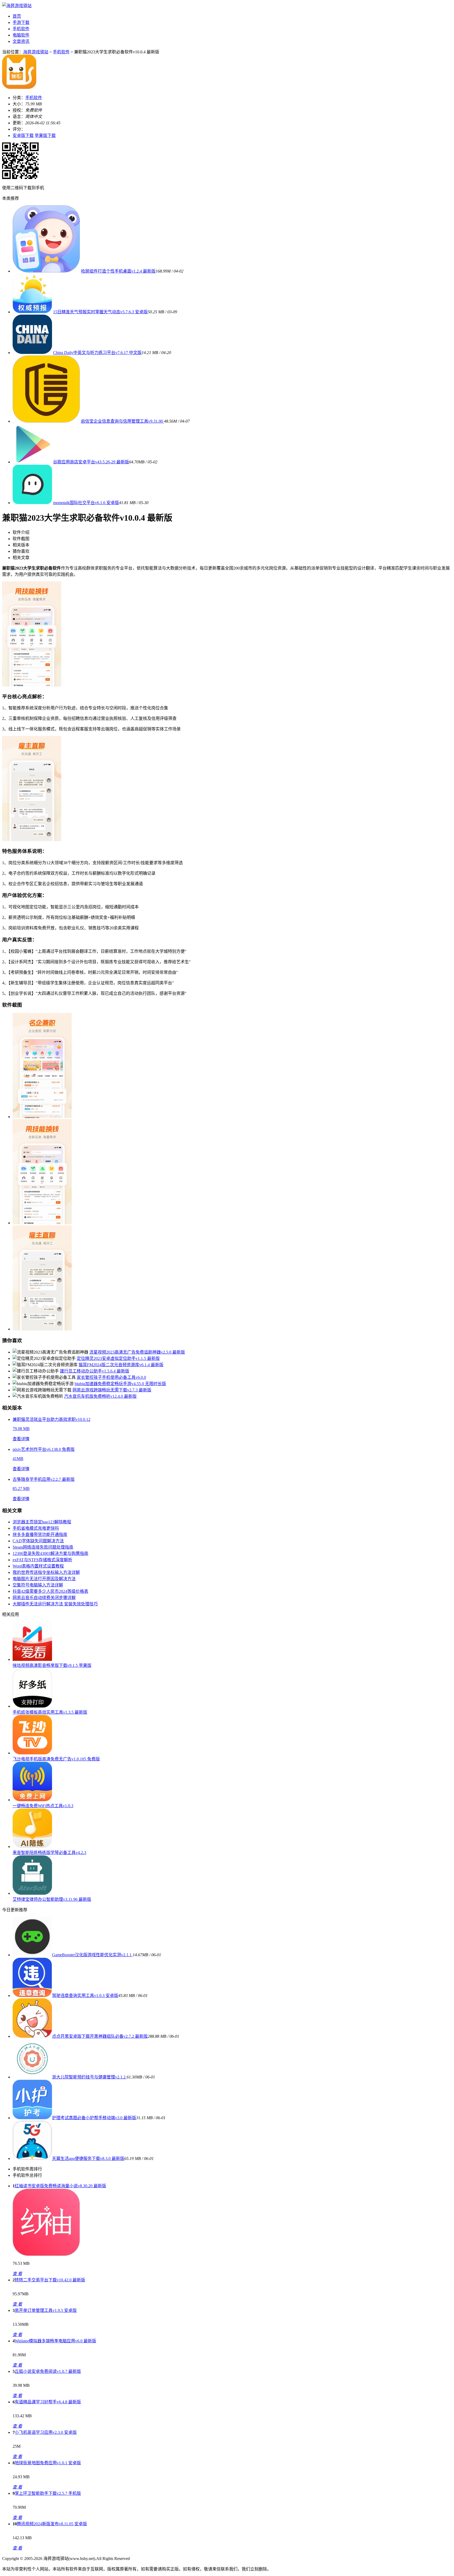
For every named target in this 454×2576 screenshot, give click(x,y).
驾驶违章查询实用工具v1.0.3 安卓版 (85, 1996)
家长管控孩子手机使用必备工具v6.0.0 (111, 1377)
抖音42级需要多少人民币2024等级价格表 (50, 1591)
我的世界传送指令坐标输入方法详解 (46, 1572)
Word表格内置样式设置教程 (38, 1566)
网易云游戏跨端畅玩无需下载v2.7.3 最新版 (112, 1390)
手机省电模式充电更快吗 (36, 1528)
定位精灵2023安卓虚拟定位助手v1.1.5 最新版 (118, 1358)
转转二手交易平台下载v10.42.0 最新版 (50, 2280)
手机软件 (21, 29)
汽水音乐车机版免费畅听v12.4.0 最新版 (100, 1396)
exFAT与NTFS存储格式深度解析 (42, 1560)
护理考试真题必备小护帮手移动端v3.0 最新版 (94, 2118)
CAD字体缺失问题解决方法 (38, 1541)
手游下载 (21, 22)
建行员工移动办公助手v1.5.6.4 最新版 (95, 1371)
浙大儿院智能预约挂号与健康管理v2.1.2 (89, 2077)
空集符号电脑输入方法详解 (38, 1585)
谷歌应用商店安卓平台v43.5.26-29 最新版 (91, 462)
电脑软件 (21, 35)
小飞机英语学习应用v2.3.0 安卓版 (46, 2432)
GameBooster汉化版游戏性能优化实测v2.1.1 (92, 1955)
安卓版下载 (23, 135)
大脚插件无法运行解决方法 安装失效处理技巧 (55, 1604)
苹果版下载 (45, 135)
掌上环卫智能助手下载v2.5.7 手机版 (48, 2493)
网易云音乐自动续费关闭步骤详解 (44, 1598)
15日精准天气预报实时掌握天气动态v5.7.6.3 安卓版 (100, 312)
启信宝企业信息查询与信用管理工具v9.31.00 (122, 421)
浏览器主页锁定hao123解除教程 (42, 1522)
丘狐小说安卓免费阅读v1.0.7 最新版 (48, 2371)
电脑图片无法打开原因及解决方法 (44, 1579)
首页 (17, 16)
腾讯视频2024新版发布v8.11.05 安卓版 (52, 2524)
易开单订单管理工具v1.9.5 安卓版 (46, 2310)
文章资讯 (21, 41)
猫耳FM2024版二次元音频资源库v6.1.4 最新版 (121, 1365)
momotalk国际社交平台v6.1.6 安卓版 (86, 503)
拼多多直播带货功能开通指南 (40, 1535)
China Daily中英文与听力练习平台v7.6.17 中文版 (97, 353)
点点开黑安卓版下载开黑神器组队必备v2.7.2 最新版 (100, 2036)
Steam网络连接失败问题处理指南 (43, 1547)
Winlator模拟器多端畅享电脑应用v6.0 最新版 (55, 2341)
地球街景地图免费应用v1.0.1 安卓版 (48, 2463)
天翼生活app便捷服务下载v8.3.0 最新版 (88, 2158)
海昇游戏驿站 (36, 52)
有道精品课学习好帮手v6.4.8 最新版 (48, 2402)
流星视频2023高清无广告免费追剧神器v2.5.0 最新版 (137, 1352)
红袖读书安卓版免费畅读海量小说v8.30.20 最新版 (60, 2186)
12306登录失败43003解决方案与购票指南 (50, 1553)
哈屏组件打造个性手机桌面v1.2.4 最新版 (118, 271)
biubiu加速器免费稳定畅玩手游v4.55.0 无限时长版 (120, 1384)
